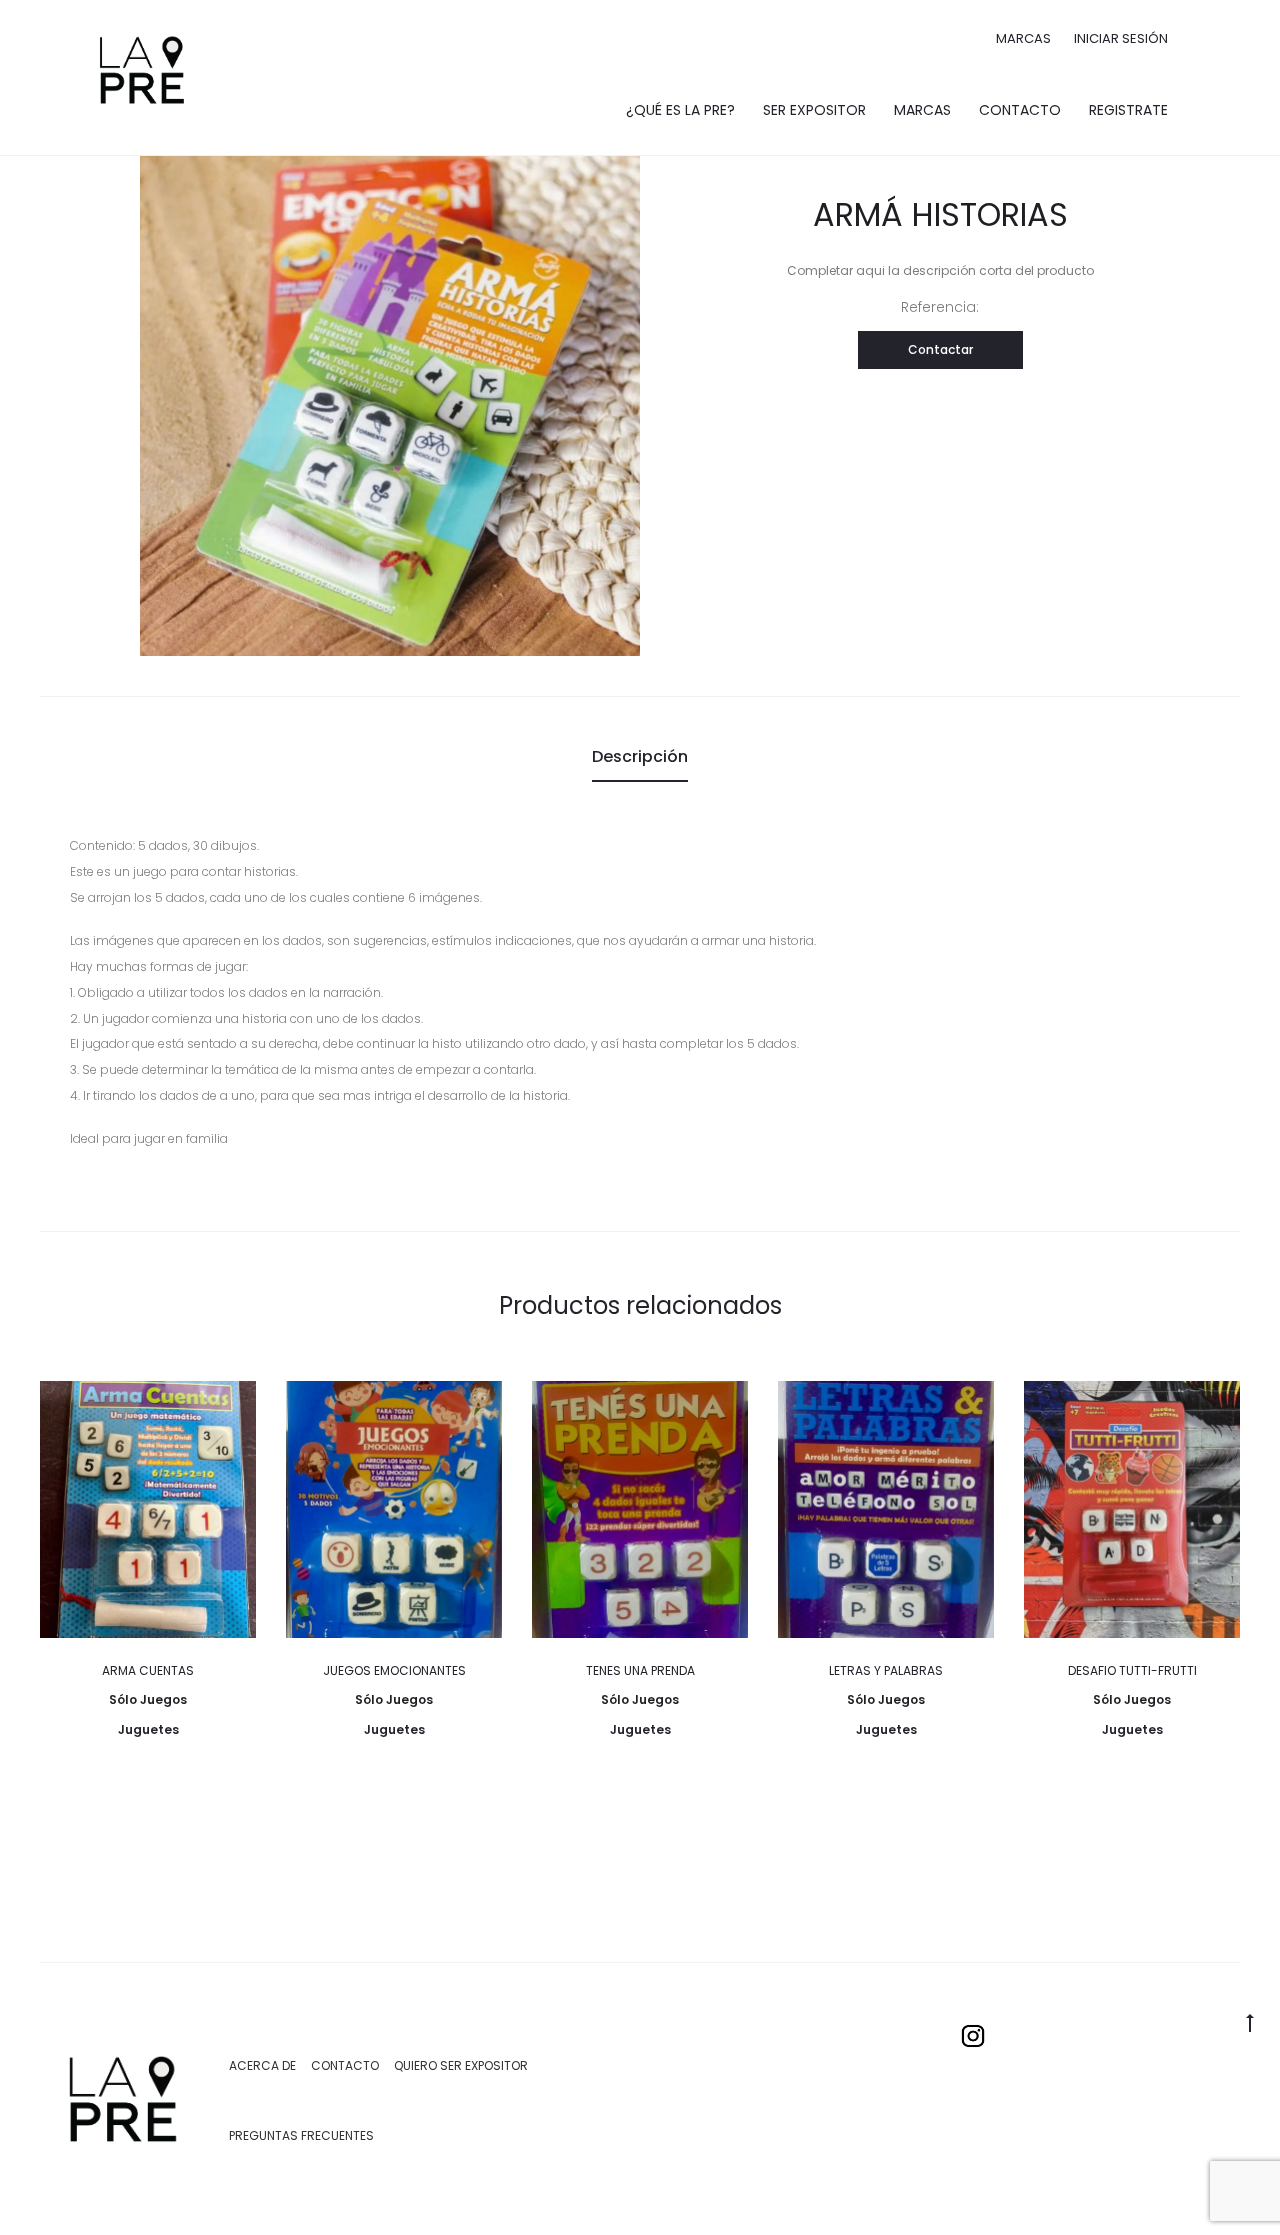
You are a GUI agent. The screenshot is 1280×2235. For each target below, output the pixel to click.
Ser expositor (814, 110)
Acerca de (262, 2065)
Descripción (640, 756)
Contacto (1020, 110)
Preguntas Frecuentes (301, 2135)
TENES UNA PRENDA (640, 1670)
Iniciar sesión (1121, 38)
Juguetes (148, 1729)
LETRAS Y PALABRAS (886, 1670)
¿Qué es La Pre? (680, 110)
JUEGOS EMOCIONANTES (394, 1670)
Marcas (1023, 38)
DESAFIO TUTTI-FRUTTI (1132, 1670)
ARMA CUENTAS (148, 1670)
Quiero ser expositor (461, 2065)
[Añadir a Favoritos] (231, 1406)
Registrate (1128, 110)
